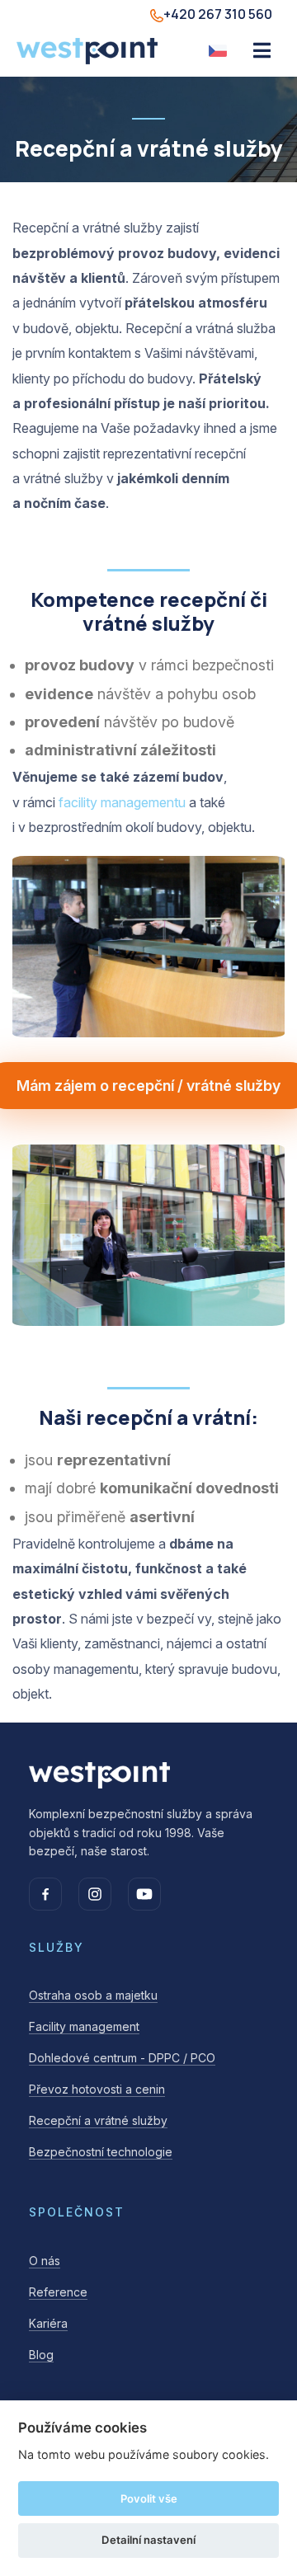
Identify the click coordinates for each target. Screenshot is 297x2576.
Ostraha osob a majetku (93, 1995)
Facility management (84, 2026)
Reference (58, 2292)
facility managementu (122, 802)
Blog (41, 2355)
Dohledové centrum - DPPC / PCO (122, 2058)
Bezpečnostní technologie (101, 2152)
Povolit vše (149, 2498)
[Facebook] (45, 1894)
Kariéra (48, 2323)
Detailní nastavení (148, 2540)
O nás (45, 2261)
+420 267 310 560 (218, 14)
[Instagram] (95, 1894)
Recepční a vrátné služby (98, 2120)
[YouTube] (144, 1894)
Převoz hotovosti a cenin (97, 2089)
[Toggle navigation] (262, 51)
